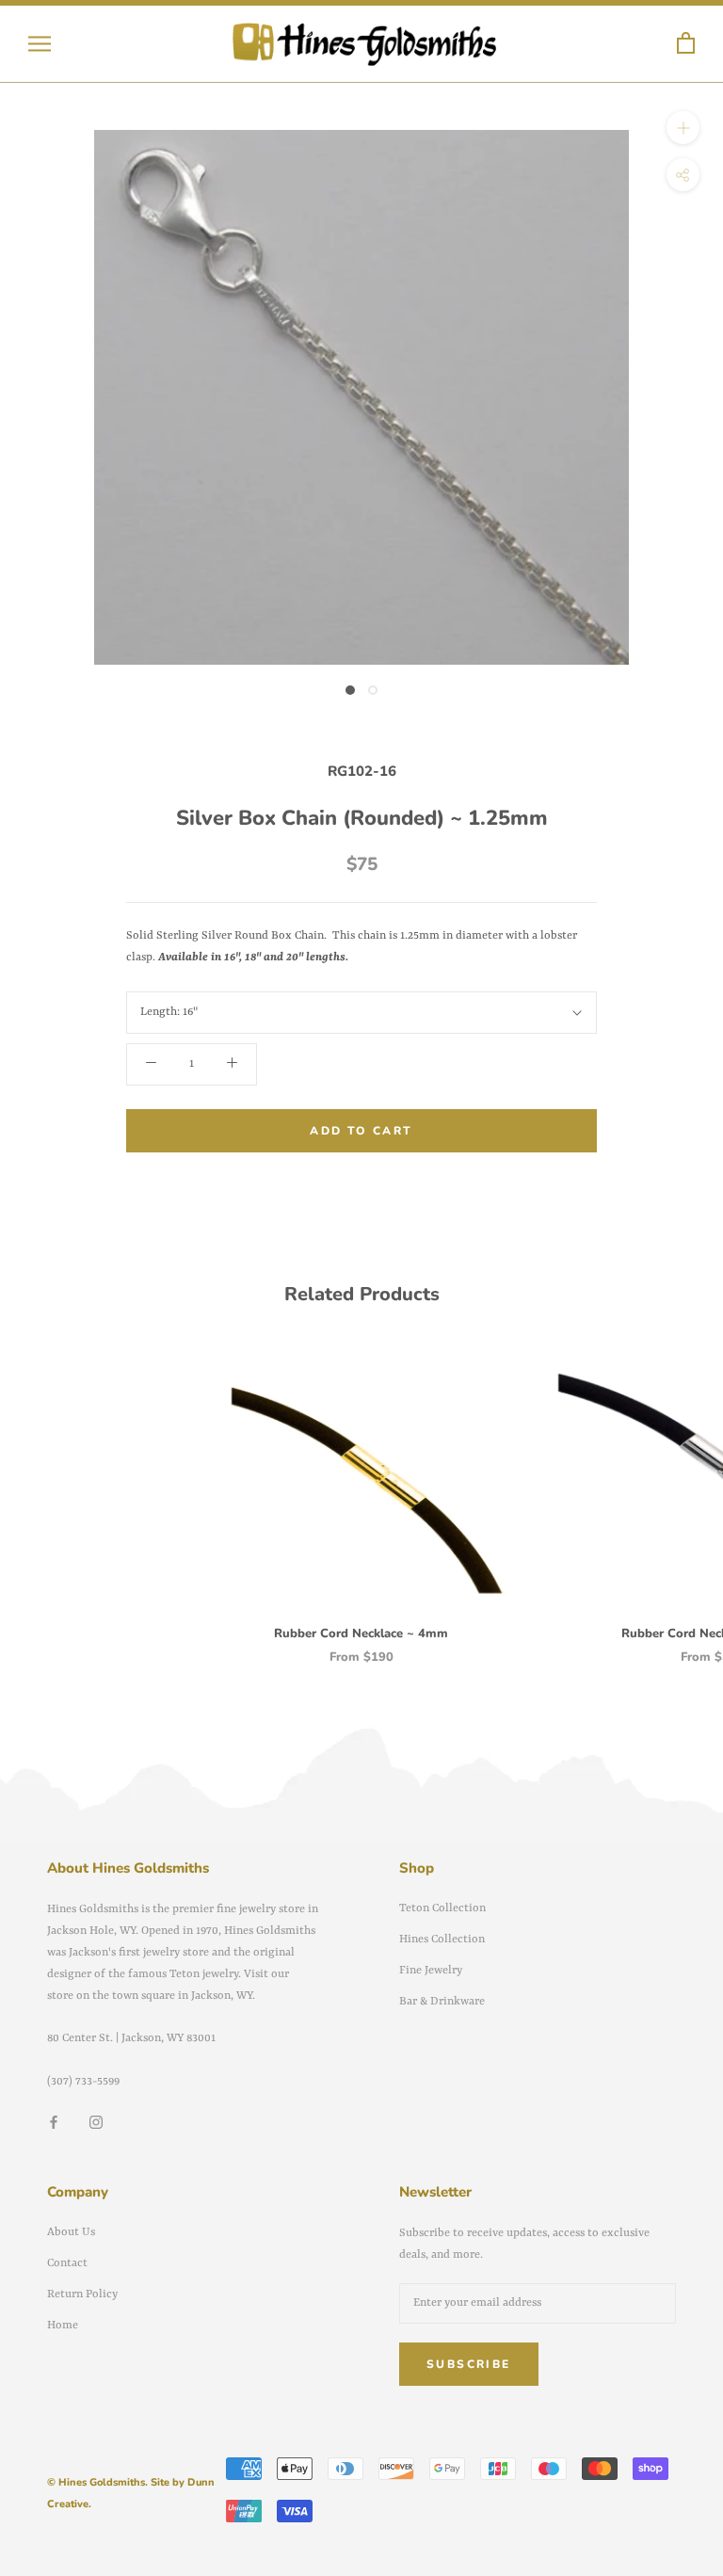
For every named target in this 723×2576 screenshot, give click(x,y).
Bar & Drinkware (442, 2002)
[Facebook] (54, 2123)
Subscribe (469, 2364)
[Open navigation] (40, 44)
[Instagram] (96, 2123)
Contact (67, 2263)
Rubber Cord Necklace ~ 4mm (361, 1634)
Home (63, 2326)
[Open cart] (686, 44)
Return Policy (82, 2294)
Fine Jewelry (431, 1971)
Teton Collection (442, 1908)
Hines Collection (442, 1940)
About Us (71, 2232)
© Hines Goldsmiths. (97, 2482)
